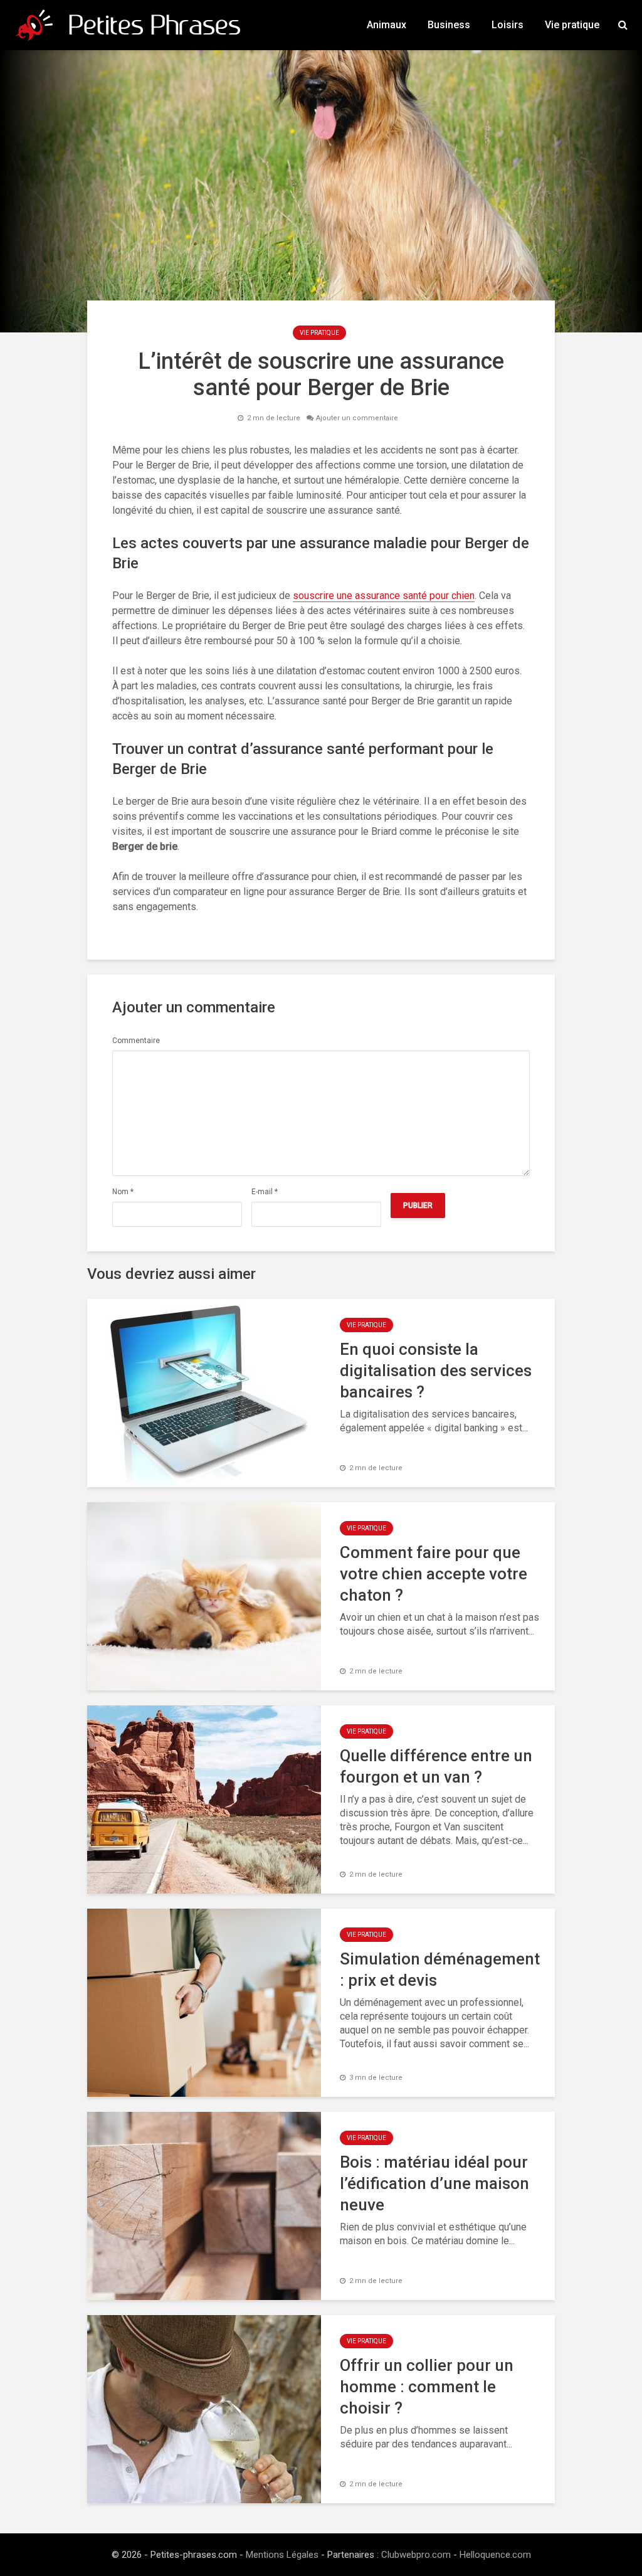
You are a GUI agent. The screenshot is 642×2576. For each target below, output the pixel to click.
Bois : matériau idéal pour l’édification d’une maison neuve (434, 2183)
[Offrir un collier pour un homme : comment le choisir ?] (204, 2408)
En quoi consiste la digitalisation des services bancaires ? (436, 1370)
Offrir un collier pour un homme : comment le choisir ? (427, 2387)
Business (449, 25)
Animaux (387, 25)
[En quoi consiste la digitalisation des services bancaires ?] (204, 1392)
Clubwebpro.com (416, 2555)
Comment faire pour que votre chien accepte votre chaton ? (434, 1574)
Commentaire (136, 1041)
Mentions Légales (282, 2555)
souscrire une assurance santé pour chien (384, 596)
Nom (123, 1192)
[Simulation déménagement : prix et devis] (204, 2002)
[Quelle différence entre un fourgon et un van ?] (204, 1799)
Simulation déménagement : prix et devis (440, 1969)
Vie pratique (572, 25)
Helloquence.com (495, 2555)
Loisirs (508, 25)
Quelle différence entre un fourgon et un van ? (436, 1766)
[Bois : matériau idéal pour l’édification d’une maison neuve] (204, 2205)
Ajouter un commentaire (357, 418)
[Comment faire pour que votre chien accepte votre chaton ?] (204, 1595)
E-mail (265, 1192)
